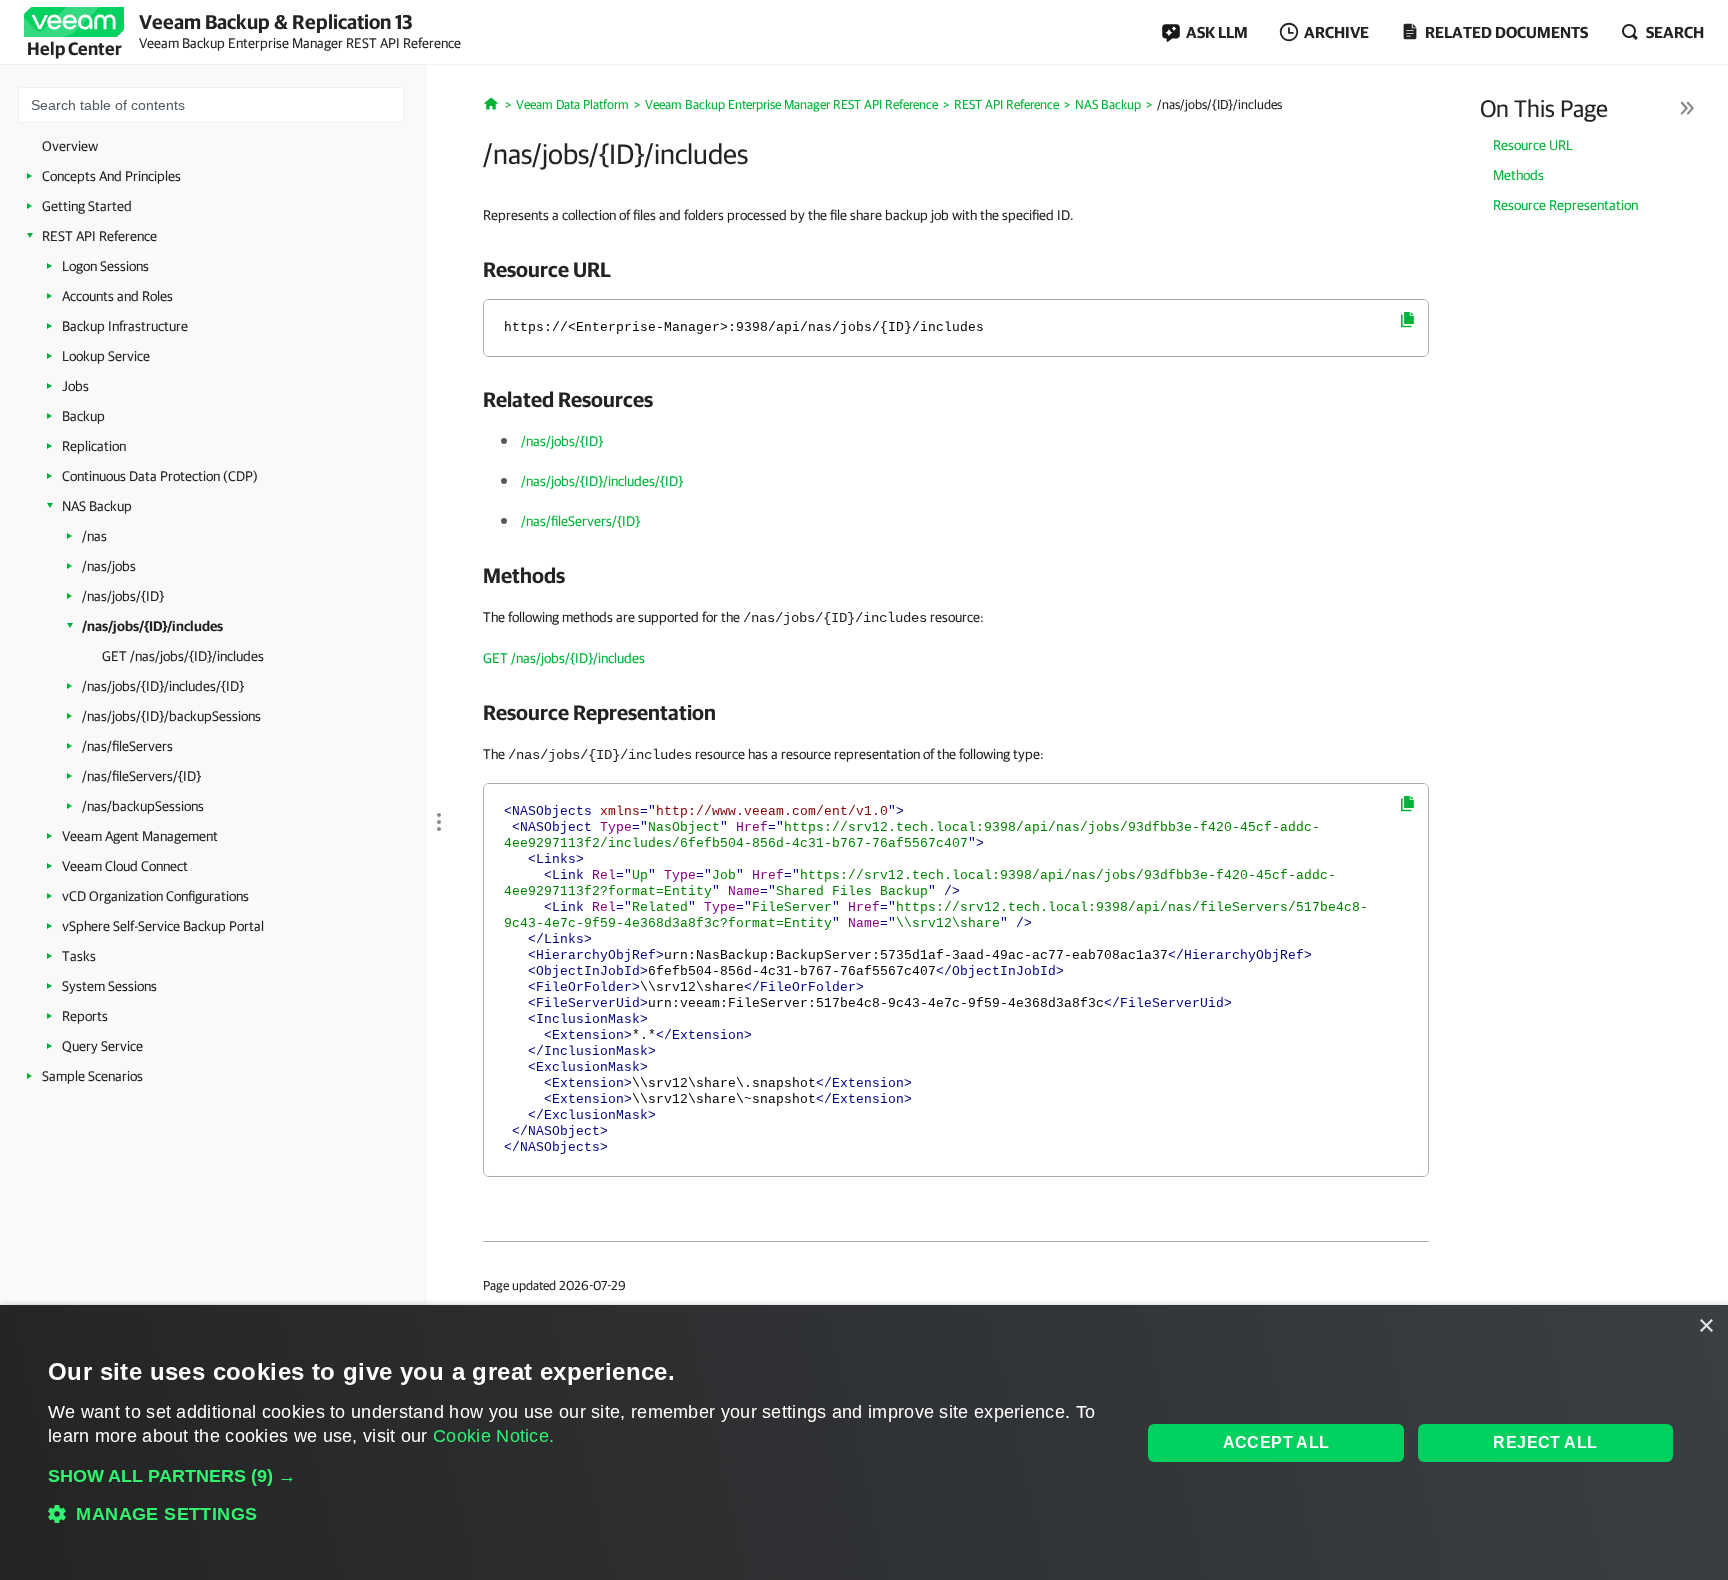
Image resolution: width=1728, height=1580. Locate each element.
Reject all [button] (1545, 1442)
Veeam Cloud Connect (125, 866)
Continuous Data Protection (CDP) (160, 476)
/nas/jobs (109, 566)
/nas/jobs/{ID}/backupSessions (171, 716)
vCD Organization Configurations (155, 896)
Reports (85, 1016)
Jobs (75, 386)
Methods (1518, 175)
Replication (94, 446)
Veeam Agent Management (140, 836)
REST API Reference (99, 236)
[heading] (956, 269)
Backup (83, 416)
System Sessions (109, 986)
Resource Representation (1565, 205)
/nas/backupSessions (143, 806)
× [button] (1705, 1326)
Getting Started (87, 206)
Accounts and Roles (117, 296)
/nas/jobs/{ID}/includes (152, 626)
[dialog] (864, 1442)
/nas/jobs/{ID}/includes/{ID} (163, 686)
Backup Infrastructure (125, 326)
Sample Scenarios (92, 1076)
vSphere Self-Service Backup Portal (163, 926)
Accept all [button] (1276, 1442)
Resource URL (1533, 145)
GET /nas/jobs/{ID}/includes (183, 656)
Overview (70, 146)
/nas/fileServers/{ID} (141, 776)
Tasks (79, 956)
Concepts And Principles (111, 176)
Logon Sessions (105, 266)
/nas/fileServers (127, 746)
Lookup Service (106, 356)
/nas (94, 536)
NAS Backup (97, 506)
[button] (578, 1476)
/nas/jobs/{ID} (123, 596)
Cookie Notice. (493, 1436)
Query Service (102, 1046)
